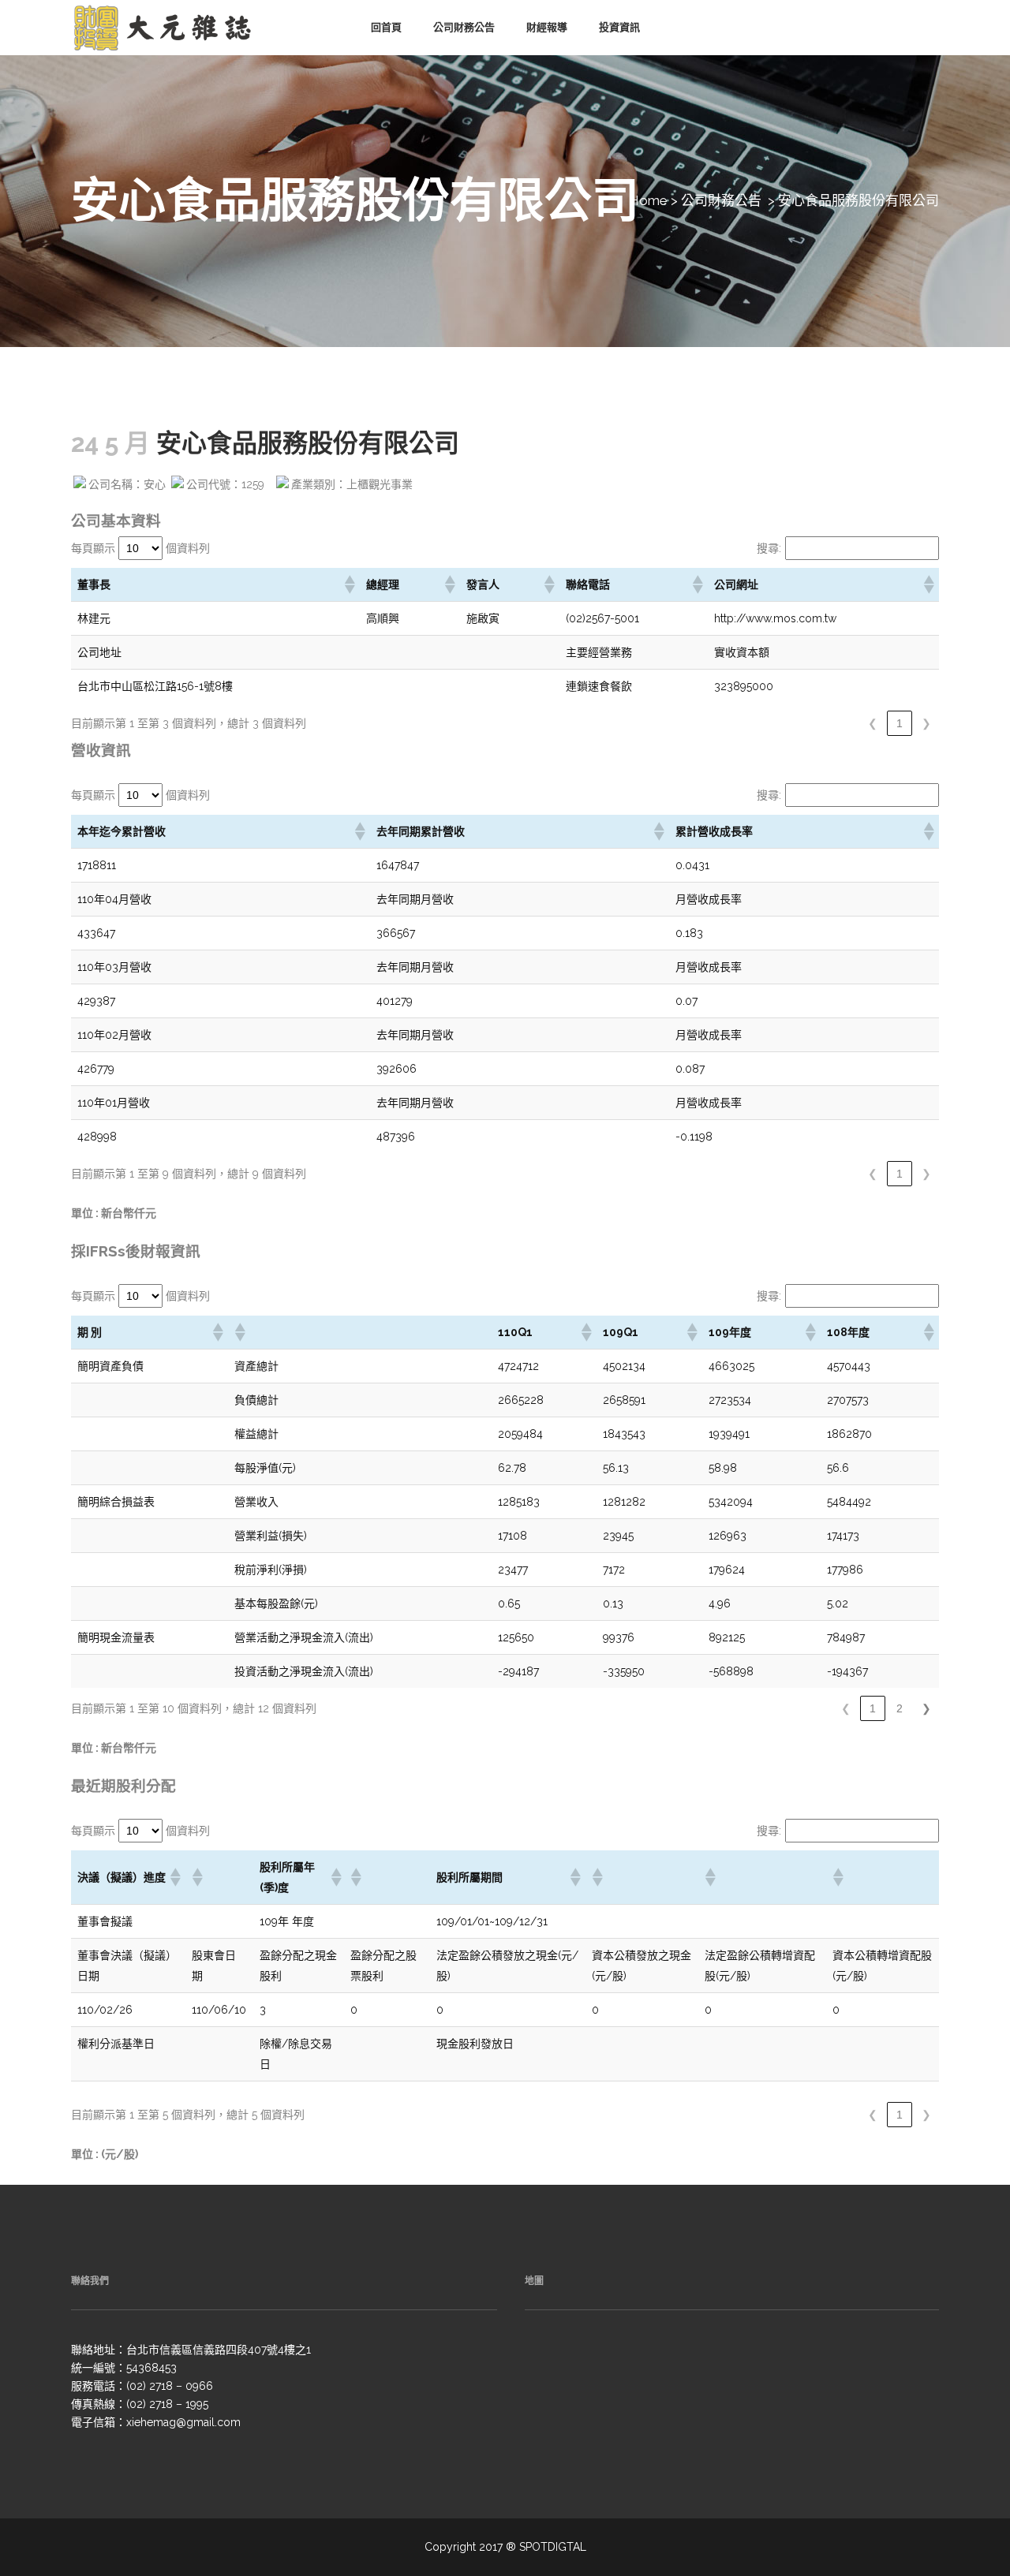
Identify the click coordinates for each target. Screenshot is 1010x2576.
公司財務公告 (721, 200)
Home (648, 200)
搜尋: (769, 548)
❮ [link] (873, 723)
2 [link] (900, 1708)
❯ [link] (926, 723)
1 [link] (900, 723)
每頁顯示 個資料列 (140, 548)
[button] (349, 584)
